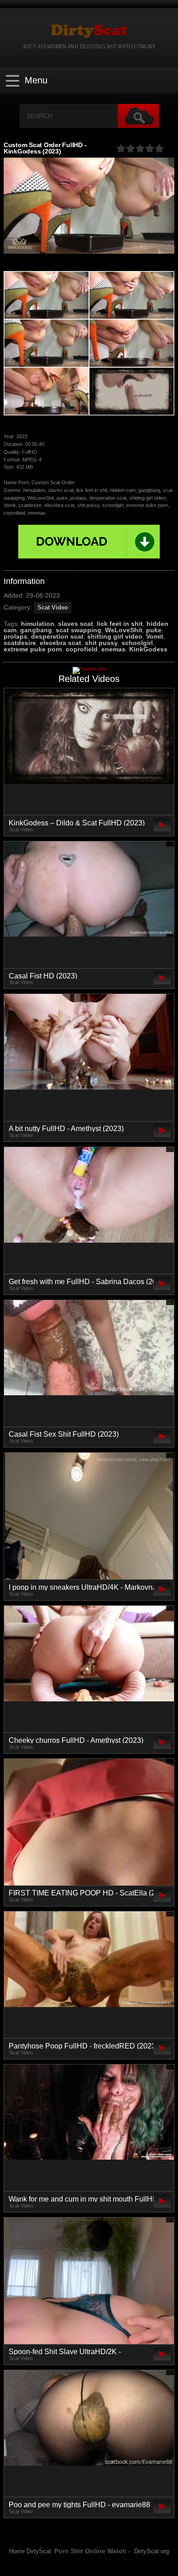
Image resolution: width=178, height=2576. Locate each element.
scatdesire (20, 643)
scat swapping (79, 630)
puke (154, 630)
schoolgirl (137, 643)
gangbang (36, 630)
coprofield (82, 649)
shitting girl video (115, 636)
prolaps (16, 636)
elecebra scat (60, 643)
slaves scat (76, 624)
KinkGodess (148, 649)
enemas (113, 649)
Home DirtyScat (30, 2551)
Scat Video (53, 608)
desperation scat (57, 636)
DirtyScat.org (152, 2551)
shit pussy (101, 643)
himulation (38, 624)
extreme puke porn (33, 649)
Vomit (155, 636)
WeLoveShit (124, 630)
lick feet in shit (120, 624)
